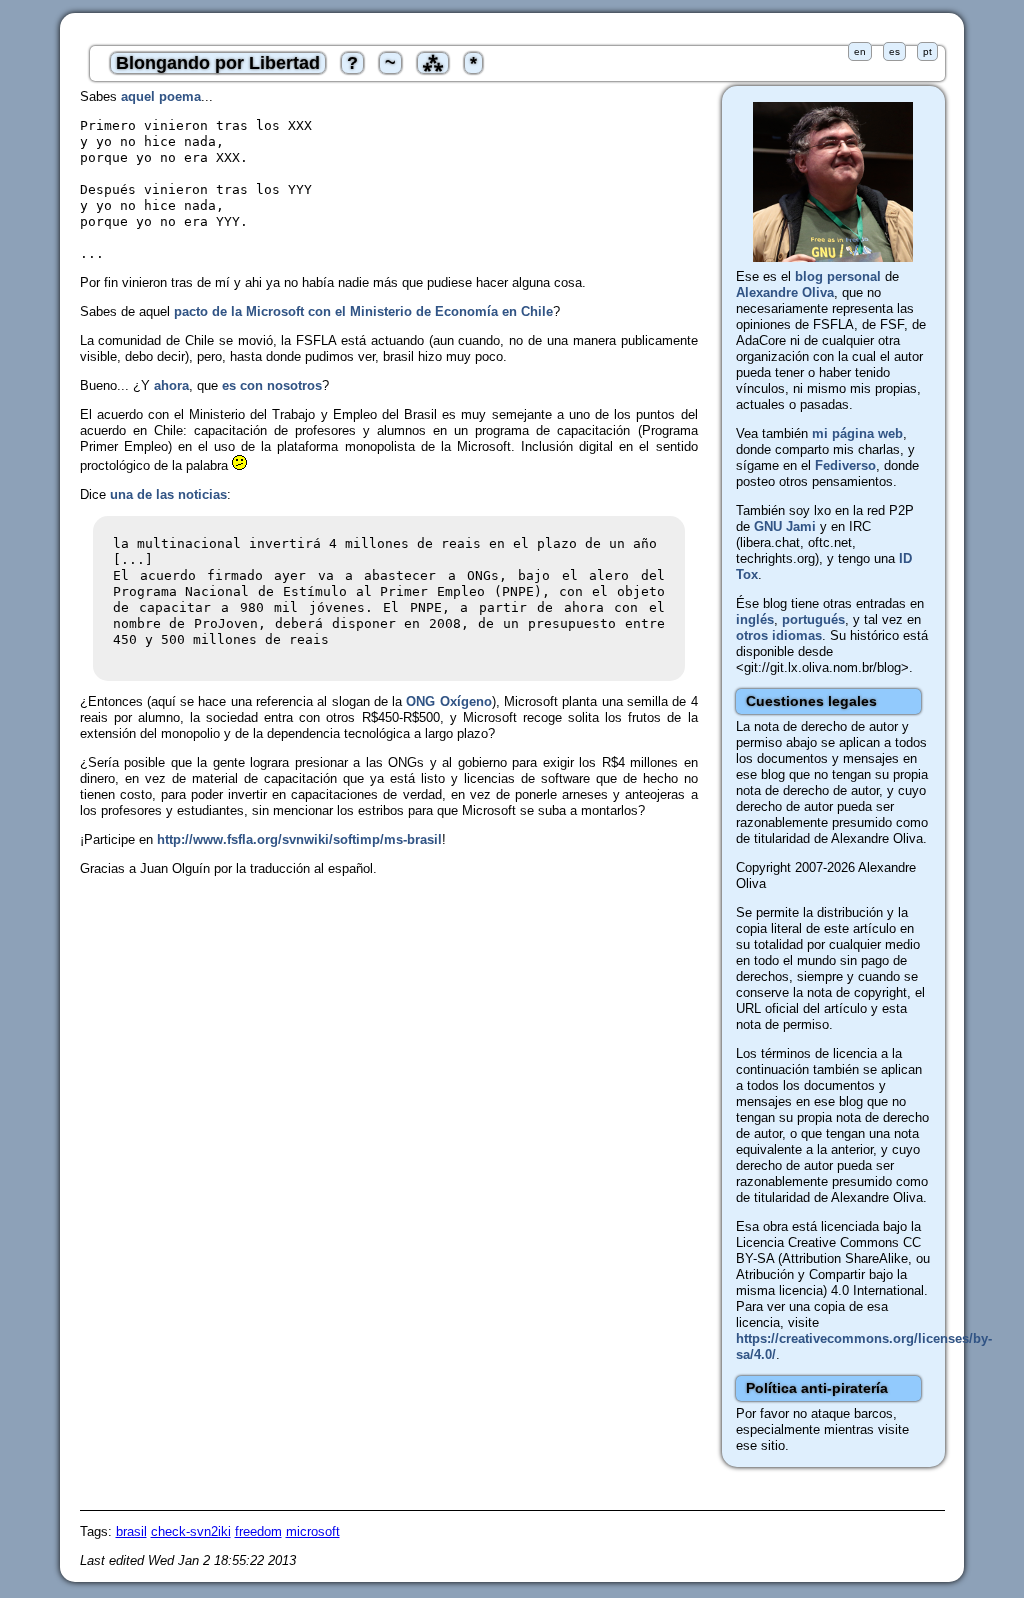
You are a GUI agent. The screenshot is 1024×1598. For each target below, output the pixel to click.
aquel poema (161, 96)
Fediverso (845, 465)
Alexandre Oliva (785, 292)
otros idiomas (779, 635)
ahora (171, 385)
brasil (131, 1531)
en (860, 51)
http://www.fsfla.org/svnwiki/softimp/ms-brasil (299, 839)
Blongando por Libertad (218, 63)
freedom (258, 1531)
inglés (755, 619)
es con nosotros (272, 385)
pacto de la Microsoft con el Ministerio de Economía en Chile (363, 311)
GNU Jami (785, 526)
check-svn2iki (191, 1531)
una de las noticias (168, 494)
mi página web (857, 433)
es (894, 51)
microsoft (313, 1531)
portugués (813, 619)
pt (927, 51)
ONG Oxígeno (448, 701)
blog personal (838, 276)
